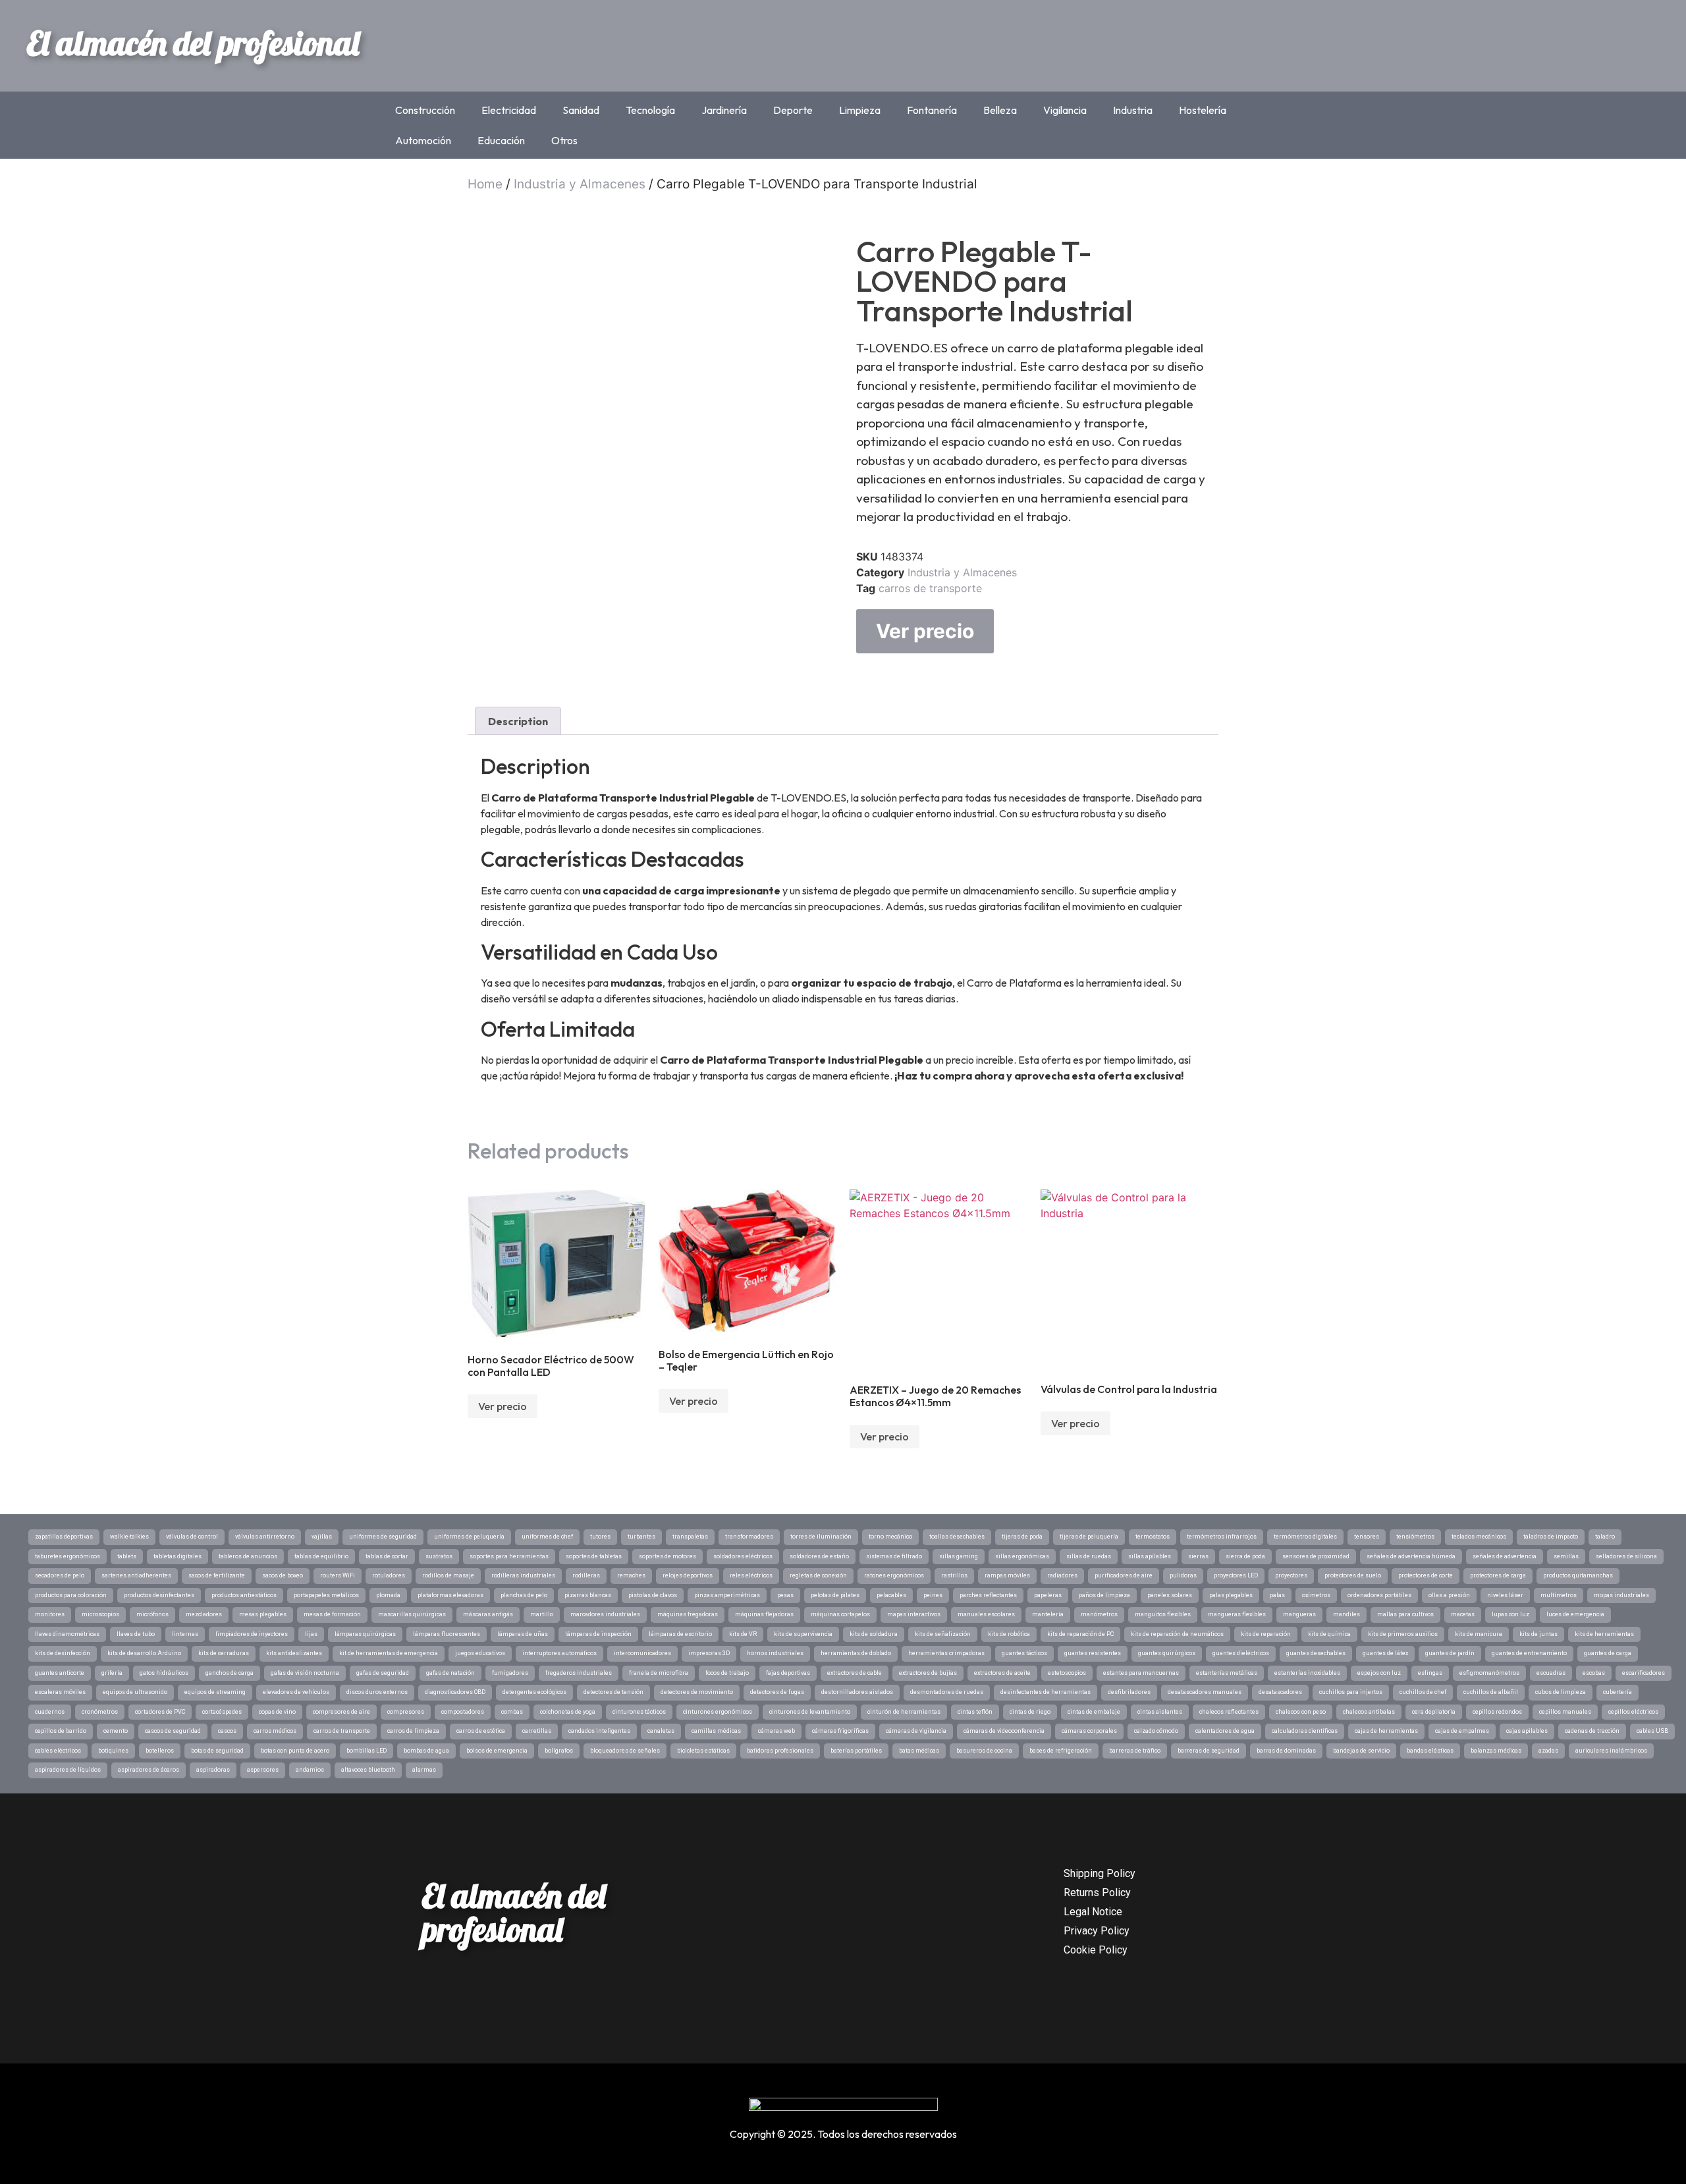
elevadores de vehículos (296, 1692)
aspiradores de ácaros (149, 1770)
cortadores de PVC (160, 1712)
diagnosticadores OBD (455, 1692)
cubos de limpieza (1561, 1692)
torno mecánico (890, 1537)
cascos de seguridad (173, 1731)
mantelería (1048, 1614)
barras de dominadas (1286, 1751)
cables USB (1652, 1731)
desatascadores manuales (1205, 1692)
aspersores (263, 1770)
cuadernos (50, 1712)
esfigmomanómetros (1489, 1673)
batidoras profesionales (780, 1751)
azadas (1548, 1751)
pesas (785, 1595)
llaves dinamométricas (67, 1634)
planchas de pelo (524, 1595)
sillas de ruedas (1089, 1556)
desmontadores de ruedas (947, 1692)
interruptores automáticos (559, 1653)
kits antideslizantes (294, 1653)
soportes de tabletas (594, 1556)
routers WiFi (338, 1575)
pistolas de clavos (653, 1595)
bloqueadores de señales (625, 1751)
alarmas (424, 1770)
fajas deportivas (788, 1673)
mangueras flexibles (1237, 1614)
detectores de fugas (777, 1692)
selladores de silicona (1626, 1556)
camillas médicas (716, 1731)
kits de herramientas (1604, 1634)
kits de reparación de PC (1080, 1634)
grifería (112, 1673)
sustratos (439, 1556)
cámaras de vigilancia (916, 1731)
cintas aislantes (1160, 1712)
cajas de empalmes (1462, 1731)
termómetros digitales (1305, 1537)
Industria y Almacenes (580, 184)
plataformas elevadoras (450, 1595)
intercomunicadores (642, 1653)
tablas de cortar (387, 1556)
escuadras (1551, 1673)
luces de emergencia (1575, 1614)
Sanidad (581, 110)
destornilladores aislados (857, 1692)
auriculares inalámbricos (1611, 1751)
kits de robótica (1009, 1634)
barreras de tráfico (1135, 1751)
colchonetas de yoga (568, 1712)
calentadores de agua (1225, 1731)
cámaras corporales (1089, 1731)
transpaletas (690, 1537)
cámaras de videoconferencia (1004, 1731)
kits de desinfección (63, 1653)
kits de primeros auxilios (1403, 1634)
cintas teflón (975, 1712)
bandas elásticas (1430, 1751)
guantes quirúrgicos (1167, 1653)
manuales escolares (986, 1614)
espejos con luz (1379, 1673)
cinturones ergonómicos (718, 1712)
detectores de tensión (613, 1692)
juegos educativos (480, 1653)
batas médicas (919, 1751)
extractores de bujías (928, 1673)
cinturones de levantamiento (810, 1712)
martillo (542, 1614)
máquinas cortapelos (840, 1614)
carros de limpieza (413, 1731)
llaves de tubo (136, 1634)
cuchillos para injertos (1351, 1692)
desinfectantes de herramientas (1046, 1692)
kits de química (1329, 1634)
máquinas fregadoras (688, 1614)
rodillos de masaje (448, 1575)
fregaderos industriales (579, 1673)
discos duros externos (377, 1692)
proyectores (1291, 1575)
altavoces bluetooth (368, 1770)
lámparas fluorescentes (447, 1634)
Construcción (425, 110)
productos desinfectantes (159, 1595)
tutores (600, 1537)
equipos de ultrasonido (135, 1692)
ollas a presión (1449, 1595)
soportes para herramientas (509, 1556)
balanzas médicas (1496, 1751)
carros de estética (481, 1731)
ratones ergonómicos (894, 1575)
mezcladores (204, 1614)
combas (512, 1712)
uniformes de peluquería (469, 1537)
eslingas (1430, 1673)
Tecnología (650, 110)
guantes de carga (1608, 1653)
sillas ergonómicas (1022, 1556)
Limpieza (860, 110)
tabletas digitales (177, 1556)
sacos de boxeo (283, 1575)
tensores (1367, 1537)
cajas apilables (1527, 1731)
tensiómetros (1415, 1537)
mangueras (1299, 1614)
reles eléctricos (751, 1575)
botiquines (113, 1751)
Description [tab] (518, 721)
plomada (388, 1595)
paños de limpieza (1104, 1595)
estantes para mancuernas (1141, 1673)
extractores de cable (855, 1673)
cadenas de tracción (1592, 1731)
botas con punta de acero (295, 1751)
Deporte (793, 110)
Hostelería (1203, 110)
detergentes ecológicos (534, 1692)
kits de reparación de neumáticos (1177, 1634)
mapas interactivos (914, 1614)
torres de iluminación (821, 1537)
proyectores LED (1236, 1575)
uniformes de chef (547, 1537)
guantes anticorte (60, 1673)
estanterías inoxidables (1307, 1673)
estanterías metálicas (1227, 1673)
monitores (50, 1614)
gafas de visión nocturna (305, 1673)
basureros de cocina (984, 1751)
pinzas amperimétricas (727, 1595)
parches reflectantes (988, 1595)
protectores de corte (1426, 1575)
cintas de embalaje (1094, 1712)
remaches (631, 1575)
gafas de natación (450, 1673)
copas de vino (277, 1712)
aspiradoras (213, 1770)
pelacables (891, 1595)
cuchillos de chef (1423, 1692)
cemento (116, 1731)
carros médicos (275, 1731)
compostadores (463, 1712)
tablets (127, 1556)
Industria (1133, 110)
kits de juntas (1538, 1634)
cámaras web (776, 1731)
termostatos (1153, 1537)
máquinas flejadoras (764, 1614)
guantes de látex (1385, 1653)
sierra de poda (1245, 1556)
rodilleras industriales (523, 1575)
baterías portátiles (856, 1751)
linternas (185, 1634)
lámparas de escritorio (680, 1634)
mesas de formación (332, 1614)
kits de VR (743, 1634)
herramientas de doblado (856, 1653)
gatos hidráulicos (164, 1673)
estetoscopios (1067, 1673)
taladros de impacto (1551, 1537)
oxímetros (1316, 1595)
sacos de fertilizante (217, 1575)
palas (1277, 1595)
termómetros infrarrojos (1222, 1537)
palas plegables (1231, 1595)
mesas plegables (263, 1614)
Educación (501, 140)
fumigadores (510, 1673)
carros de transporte (930, 588)
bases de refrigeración (1061, 1751)
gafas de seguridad (383, 1673)
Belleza (1000, 110)
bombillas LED (367, 1751)
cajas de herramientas (1386, 1731)
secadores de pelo (60, 1575)
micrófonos (152, 1614)
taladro (1605, 1537)
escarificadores (1644, 1673)
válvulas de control (192, 1537)
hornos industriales (775, 1653)
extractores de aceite (1002, 1673)
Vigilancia (1065, 110)
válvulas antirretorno (265, 1537)
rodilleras (586, 1575)
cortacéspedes (222, 1712)
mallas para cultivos (1405, 1614)
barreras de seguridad (1209, 1751)
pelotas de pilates (835, 1595)
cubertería (1618, 1692)
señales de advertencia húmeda (1411, 1556)
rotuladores (389, 1575)
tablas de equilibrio (321, 1556)
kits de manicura (1479, 1634)
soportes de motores (667, 1556)
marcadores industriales (605, 1614)
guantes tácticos (1024, 1653)
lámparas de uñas (523, 1634)
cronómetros (100, 1712)
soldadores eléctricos (743, 1556)
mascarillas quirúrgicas (412, 1614)
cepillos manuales (1565, 1712)
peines (933, 1595)
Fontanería (932, 110)
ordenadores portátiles (1379, 1595)
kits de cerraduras (224, 1653)
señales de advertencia (1505, 1556)
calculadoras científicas (1305, 1731)
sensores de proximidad (1316, 1556)
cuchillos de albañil (1491, 1692)
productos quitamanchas (1578, 1575)
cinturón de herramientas (904, 1712)
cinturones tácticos (639, 1712)
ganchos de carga (230, 1673)
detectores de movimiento (697, 1692)
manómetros (1099, 1614)
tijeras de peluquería (1089, 1537)
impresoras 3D (709, 1653)
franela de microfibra (659, 1673)
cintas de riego (1030, 1712)
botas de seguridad (217, 1751)
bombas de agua (426, 1751)
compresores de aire (341, 1712)
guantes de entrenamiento (1529, 1653)
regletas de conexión (818, 1575)
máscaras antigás (488, 1614)
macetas (1463, 1614)
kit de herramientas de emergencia (389, 1653)
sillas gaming (959, 1556)
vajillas (322, 1537)
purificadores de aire (1124, 1575)
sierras (1198, 1556)
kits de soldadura (874, 1634)
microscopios (100, 1614)
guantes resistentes (1093, 1653)
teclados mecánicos (1479, 1537)
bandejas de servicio (1361, 1751)
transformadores (749, 1537)
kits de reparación (1266, 1634)
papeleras (1048, 1595)
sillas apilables (1150, 1556)
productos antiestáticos (244, 1595)
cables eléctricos (58, 1751)
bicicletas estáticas (703, 1751)
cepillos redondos (1497, 1712)
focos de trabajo (727, 1673)
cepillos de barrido (61, 1731)
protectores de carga (1498, 1575)
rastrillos (954, 1575)
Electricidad (509, 110)
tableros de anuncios (248, 1556)
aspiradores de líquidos (68, 1770)
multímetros (1559, 1595)
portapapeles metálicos (326, 1595)
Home (485, 184)
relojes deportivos (688, 1575)
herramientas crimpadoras (946, 1653)
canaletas (661, 1731)
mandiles (1346, 1614)
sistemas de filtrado (894, 1556)
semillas (1566, 1556)
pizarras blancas (588, 1595)
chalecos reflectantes (1229, 1712)
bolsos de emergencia (497, 1751)
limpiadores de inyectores (252, 1634)
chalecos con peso (1301, 1712)
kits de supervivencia (803, 1634)
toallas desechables (957, 1537)
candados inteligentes (599, 1731)
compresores (406, 1712)
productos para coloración (71, 1595)
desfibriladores (1129, 1692)
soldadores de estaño (819, 1556)
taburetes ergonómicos (68, 1556)
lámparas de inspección (598, 1634)
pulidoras (1183, 1575)
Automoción (423, 140)
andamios (310, 1770)
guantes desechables (1316, 1653)
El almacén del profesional (193, 43)
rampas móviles (1007, 1575)
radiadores (1062, 1575)
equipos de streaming (215, 1692)
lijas (311, 1634)
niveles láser (1505, 1595)
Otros (564, 140)
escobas (1594, 1673)
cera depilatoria (1434, 1712)
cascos (227, 1731)
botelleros (160, 1751)
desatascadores (1280, 1692)
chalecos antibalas (1369, 1712)
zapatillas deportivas (64, 1537)
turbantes (641, 1537)
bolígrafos (559, 1751)
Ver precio (925, 631)
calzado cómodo (1156, 1731)
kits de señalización (943, 1634)
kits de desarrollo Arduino (144, 1653)
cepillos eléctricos (1633, 1712)
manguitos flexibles (1163, 1614)
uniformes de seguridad (383, 1537)
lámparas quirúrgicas (365, 1634)
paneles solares (1170, 1595)
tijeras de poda (1022, 1537)
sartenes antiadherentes (136, 1575)
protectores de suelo (1353, 1575)
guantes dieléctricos (1241, 1653)
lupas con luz (1510, 1614)
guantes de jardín (1450, 1653)
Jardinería (724, 110)
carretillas (537, 1731)
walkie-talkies (129, 1537)
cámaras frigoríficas (840, 1731)
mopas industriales (1621, 1595)
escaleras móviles (60, 1692)
